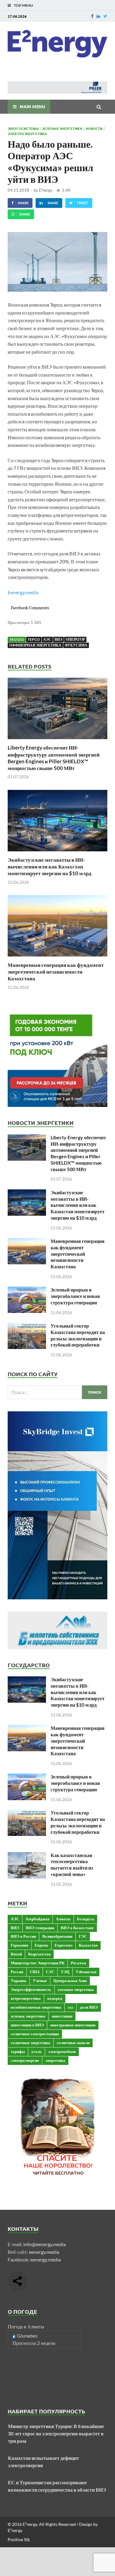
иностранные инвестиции (73, 2025)
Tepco (34, 639)
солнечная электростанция (35, 2034)
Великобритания (57, 1936)
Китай (16, 1954)
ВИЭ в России (23, 1936)
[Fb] (92, 16)
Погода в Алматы (26, 2326)
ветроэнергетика (26, 1998)
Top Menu (23, 5)
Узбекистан (86, 1972)
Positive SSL (19, 2539)
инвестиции (62, 2016)
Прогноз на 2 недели (34, 2343)
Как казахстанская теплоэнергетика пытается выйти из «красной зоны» (72, 1865)
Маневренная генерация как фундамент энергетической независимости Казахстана (56, 972)
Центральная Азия (70, 1981)
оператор (75, 639)
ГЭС (83, 1936)
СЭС (50, 1972)
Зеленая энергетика (62, 128)
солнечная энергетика (31, 2043)
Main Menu (32, 106)
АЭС (47, 639)
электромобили (62, 2051)
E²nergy (46, 190)
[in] (98, 16)
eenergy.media (44, 2252)
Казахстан (88, 1945)
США (35, 1972)
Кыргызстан (39, 1954)
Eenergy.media (23, 592)
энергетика (55, 2060)
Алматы (63, 1919)
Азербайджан (37, 1919)
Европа (41, 1945)
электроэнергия (25, 2060)
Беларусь (86, 1919)
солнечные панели (73, 2043)
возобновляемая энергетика (36, 2007)
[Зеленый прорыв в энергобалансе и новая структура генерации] (27, 1290)
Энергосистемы (23, 128)
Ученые (40, 1981)
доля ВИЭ (89, 2007)
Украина (19, 1981)
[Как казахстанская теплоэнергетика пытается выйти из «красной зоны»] (27, 1856)
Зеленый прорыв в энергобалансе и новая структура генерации (75, 1296)
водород (55, 1998)
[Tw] (105, 16)
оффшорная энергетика (35, 645)
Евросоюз (63, 1945)
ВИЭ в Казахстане (77, 1928)
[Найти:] (57, 1392)
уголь (36, 2051)
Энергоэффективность (31, 1989)
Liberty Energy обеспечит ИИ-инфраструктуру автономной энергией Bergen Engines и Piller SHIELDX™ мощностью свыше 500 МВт (54, 758)
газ (71, 2007)
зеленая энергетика (28, 2016)
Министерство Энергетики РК (38, 1963)
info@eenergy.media (45, 2244)
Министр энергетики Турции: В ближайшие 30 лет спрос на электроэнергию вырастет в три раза (56, 2433)
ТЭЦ (65, 1972)
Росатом (79, 1963)
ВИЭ (58, 639)
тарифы (18, 2051)
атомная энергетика (76, 1989)
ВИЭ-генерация (40, 1928)
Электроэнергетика (27, 134)
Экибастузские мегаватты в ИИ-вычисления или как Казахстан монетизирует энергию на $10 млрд (50, 866)
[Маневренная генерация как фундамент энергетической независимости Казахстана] (57, 958)
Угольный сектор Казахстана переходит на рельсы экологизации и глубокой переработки (78, 1335)
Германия (19, 1945)
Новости (94, 128)
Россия (17, 1972)
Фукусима (76, 645)
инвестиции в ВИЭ (27, 2025)
